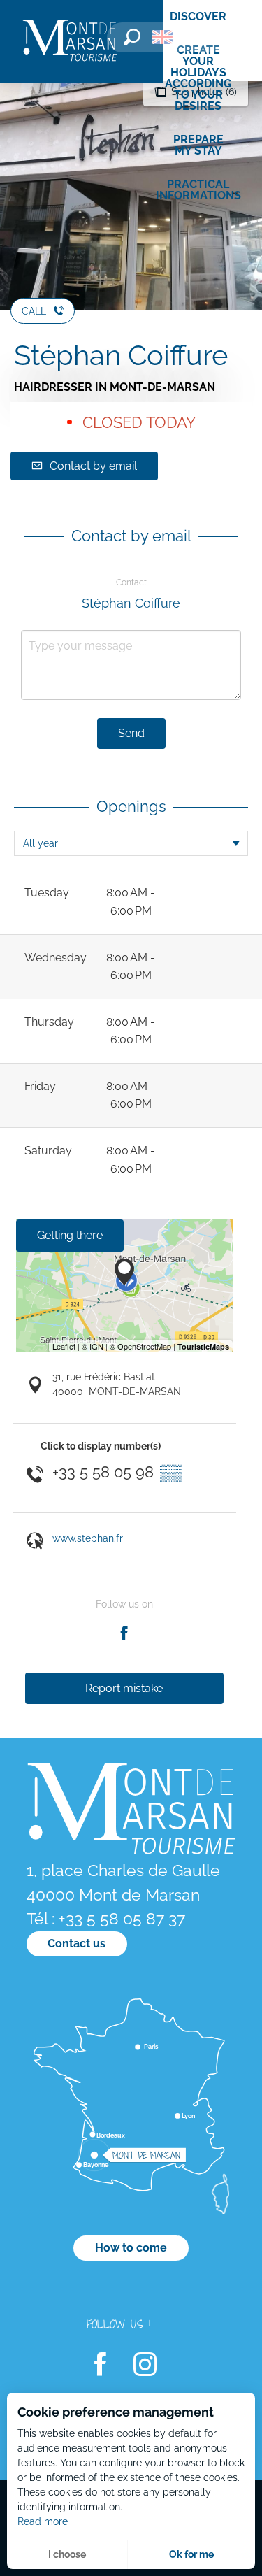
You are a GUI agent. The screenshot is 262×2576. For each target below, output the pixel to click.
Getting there (70, 1235)
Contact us (77, 1944)
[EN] (162, 37)
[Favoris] (203, 40)
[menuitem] (70, 42)
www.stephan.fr (88, 1538)
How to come (131, 2248)
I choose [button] (67, 2554)
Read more (43, 2521)
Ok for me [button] (191, 2554)
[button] (132, 37)
